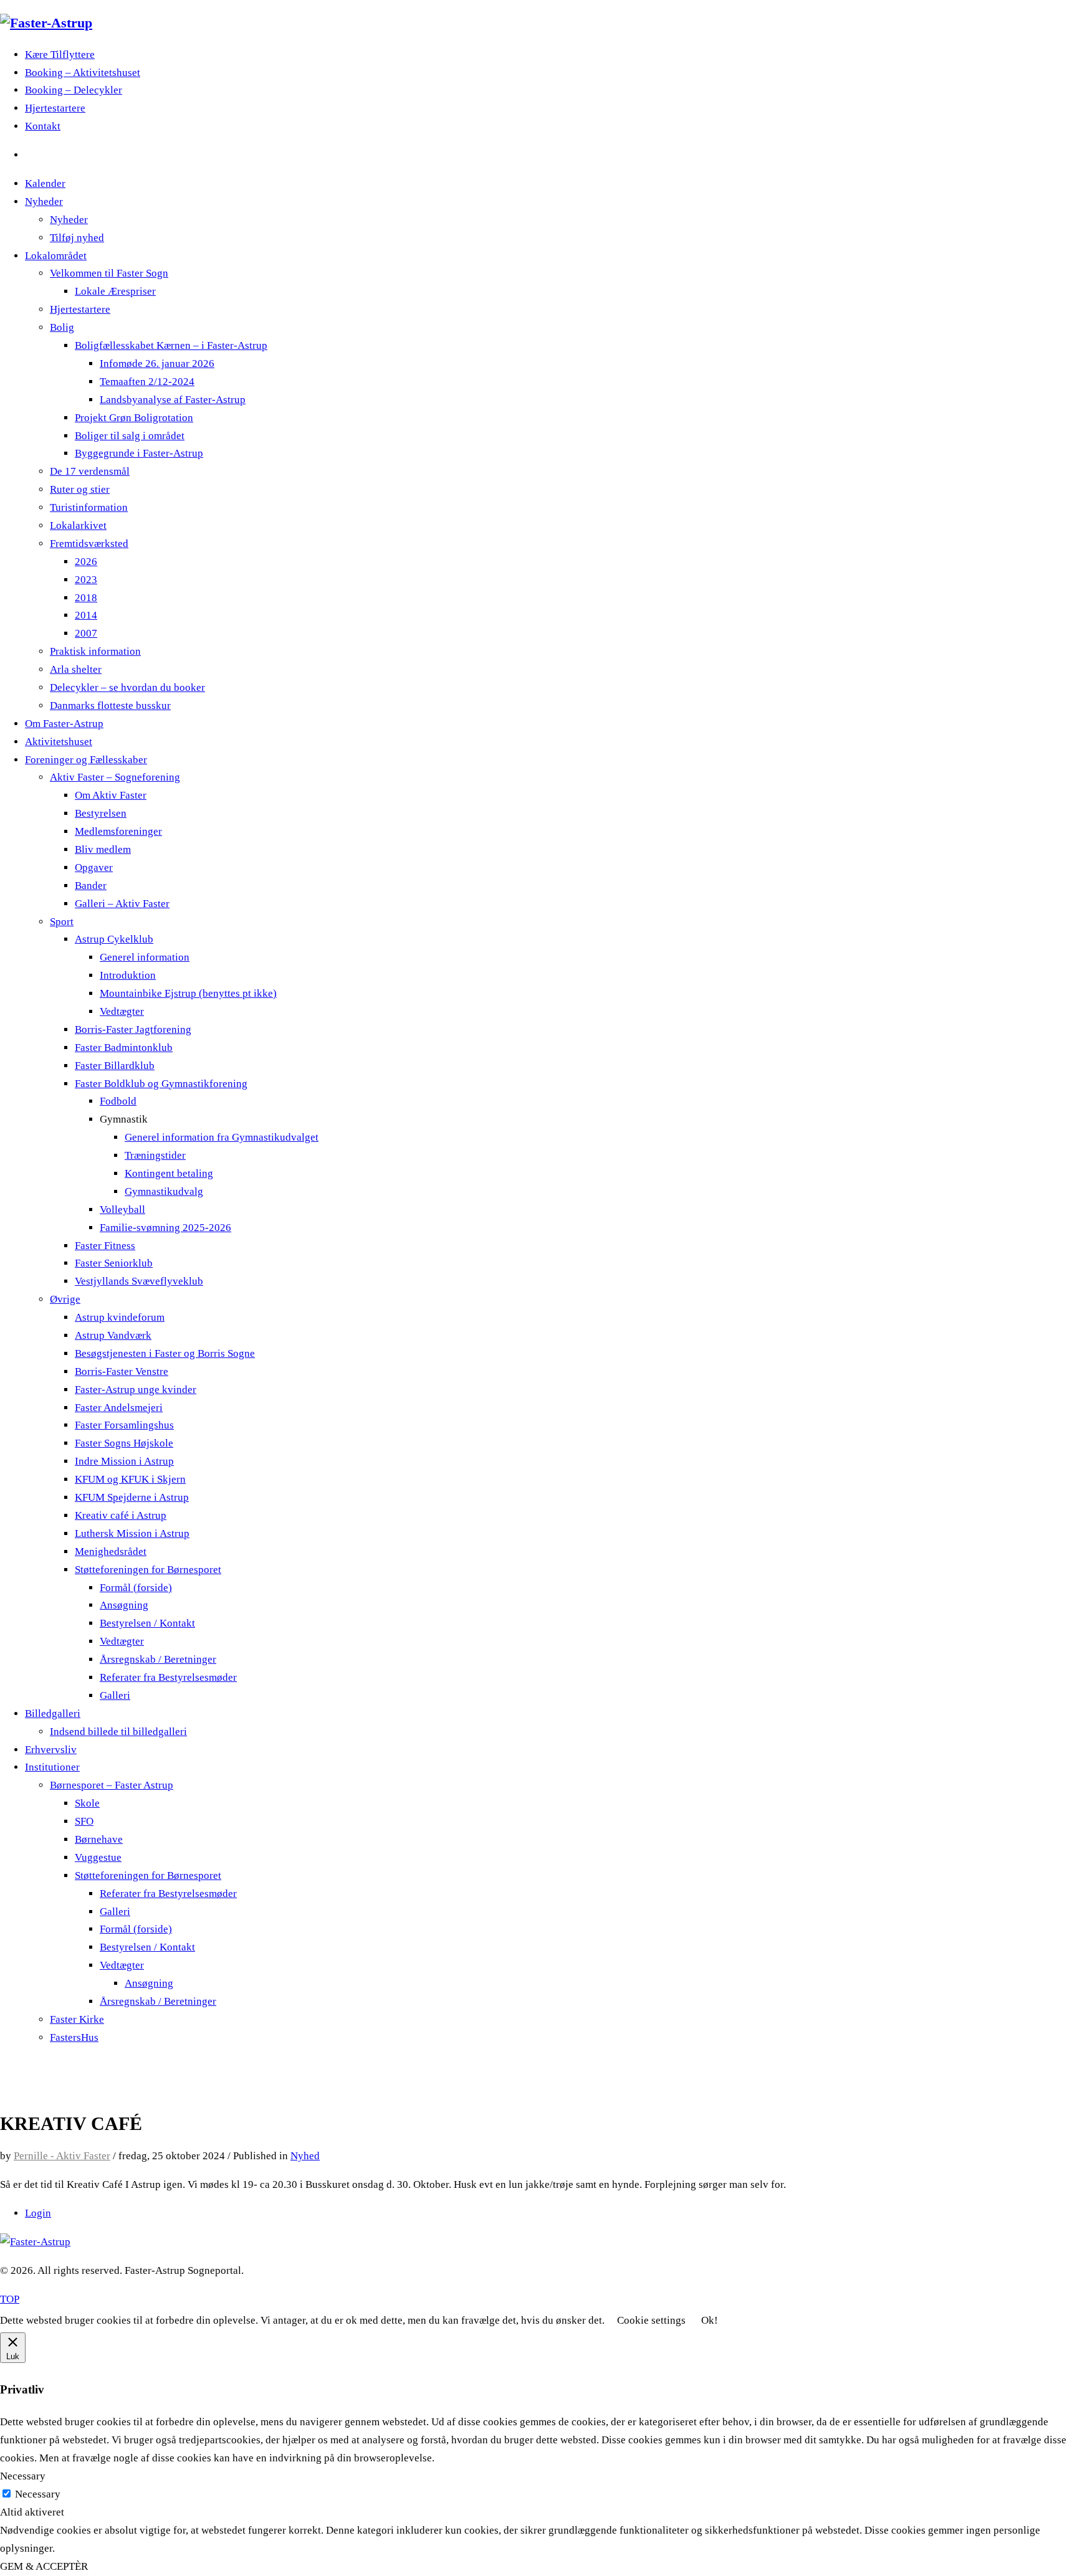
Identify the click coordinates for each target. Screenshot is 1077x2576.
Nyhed (305, 2156)
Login (38, 2213)
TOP (10, 2299)
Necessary (38, 2494)
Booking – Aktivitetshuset (83, 73)
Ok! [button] (710, 2320)
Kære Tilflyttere (60, 55)
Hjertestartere (55, 108)
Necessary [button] (23, 2476)
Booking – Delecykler (74, 90)
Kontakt (43, 126)
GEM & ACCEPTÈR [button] (44, 2566)
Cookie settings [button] (651, 2320)
